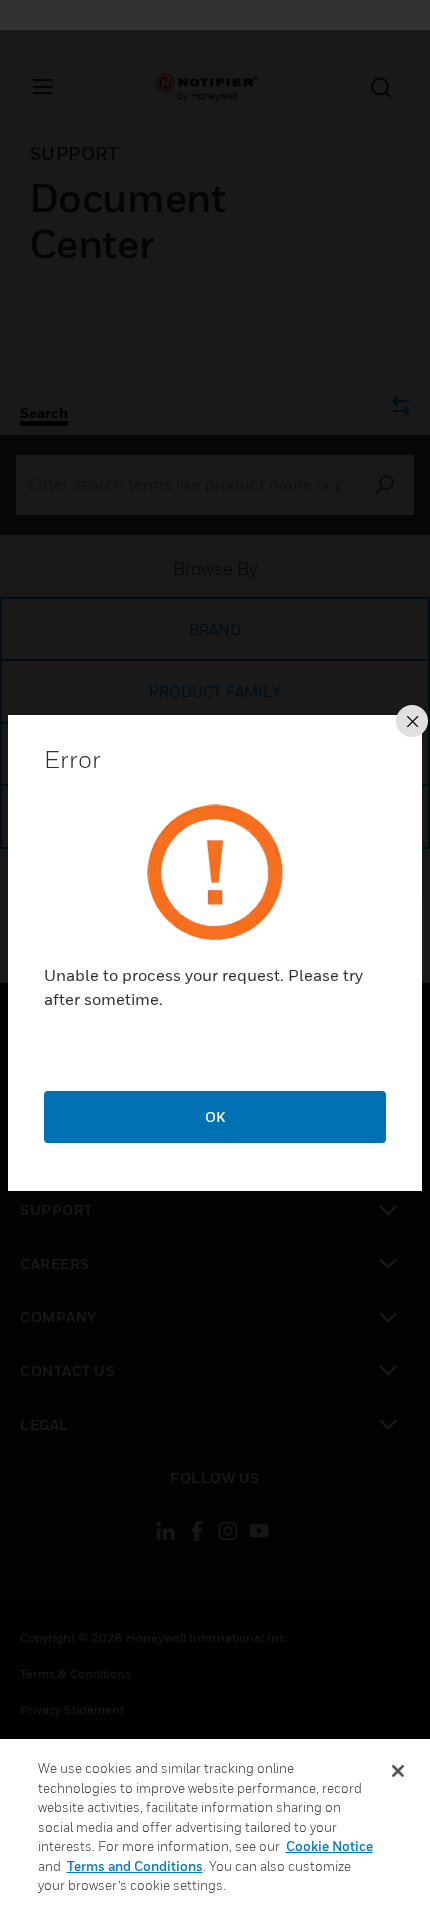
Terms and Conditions (135, 1866)
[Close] (398, 1771)
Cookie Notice (329, 1846)
